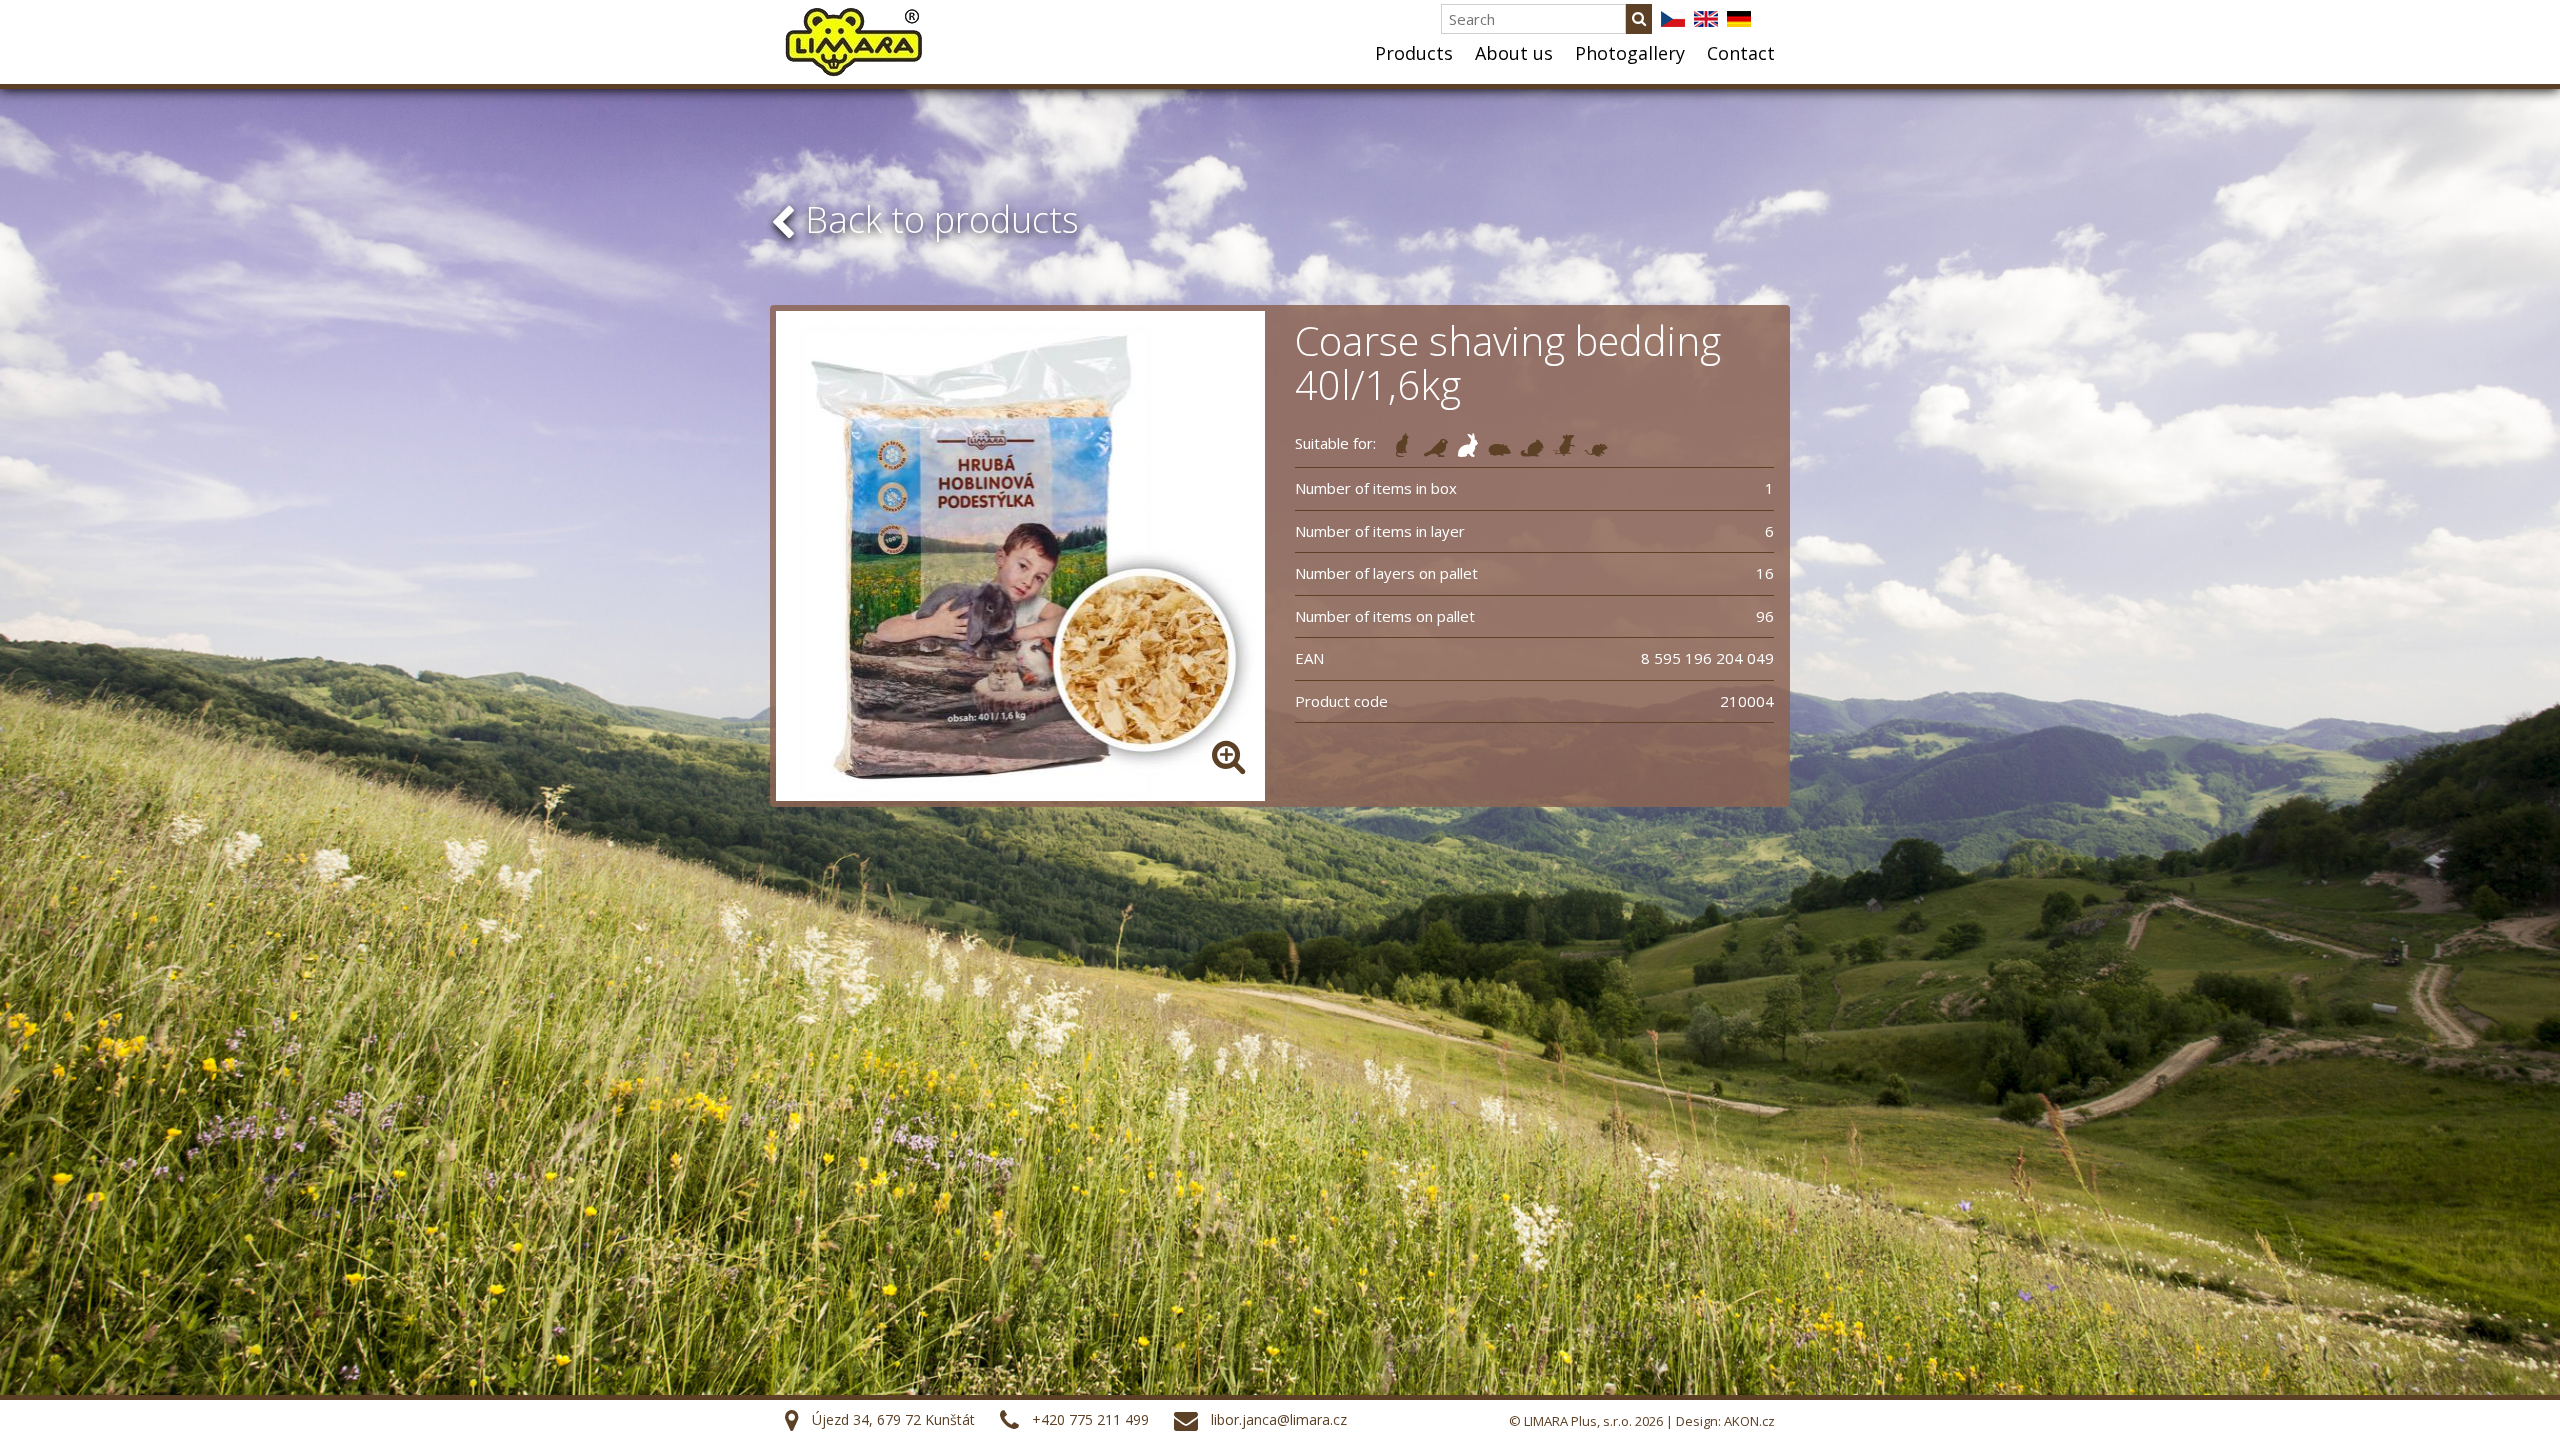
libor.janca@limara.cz (1279, 1419)
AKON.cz (1749, 1421)
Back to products (937, 219)
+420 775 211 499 (1090, 1419)
